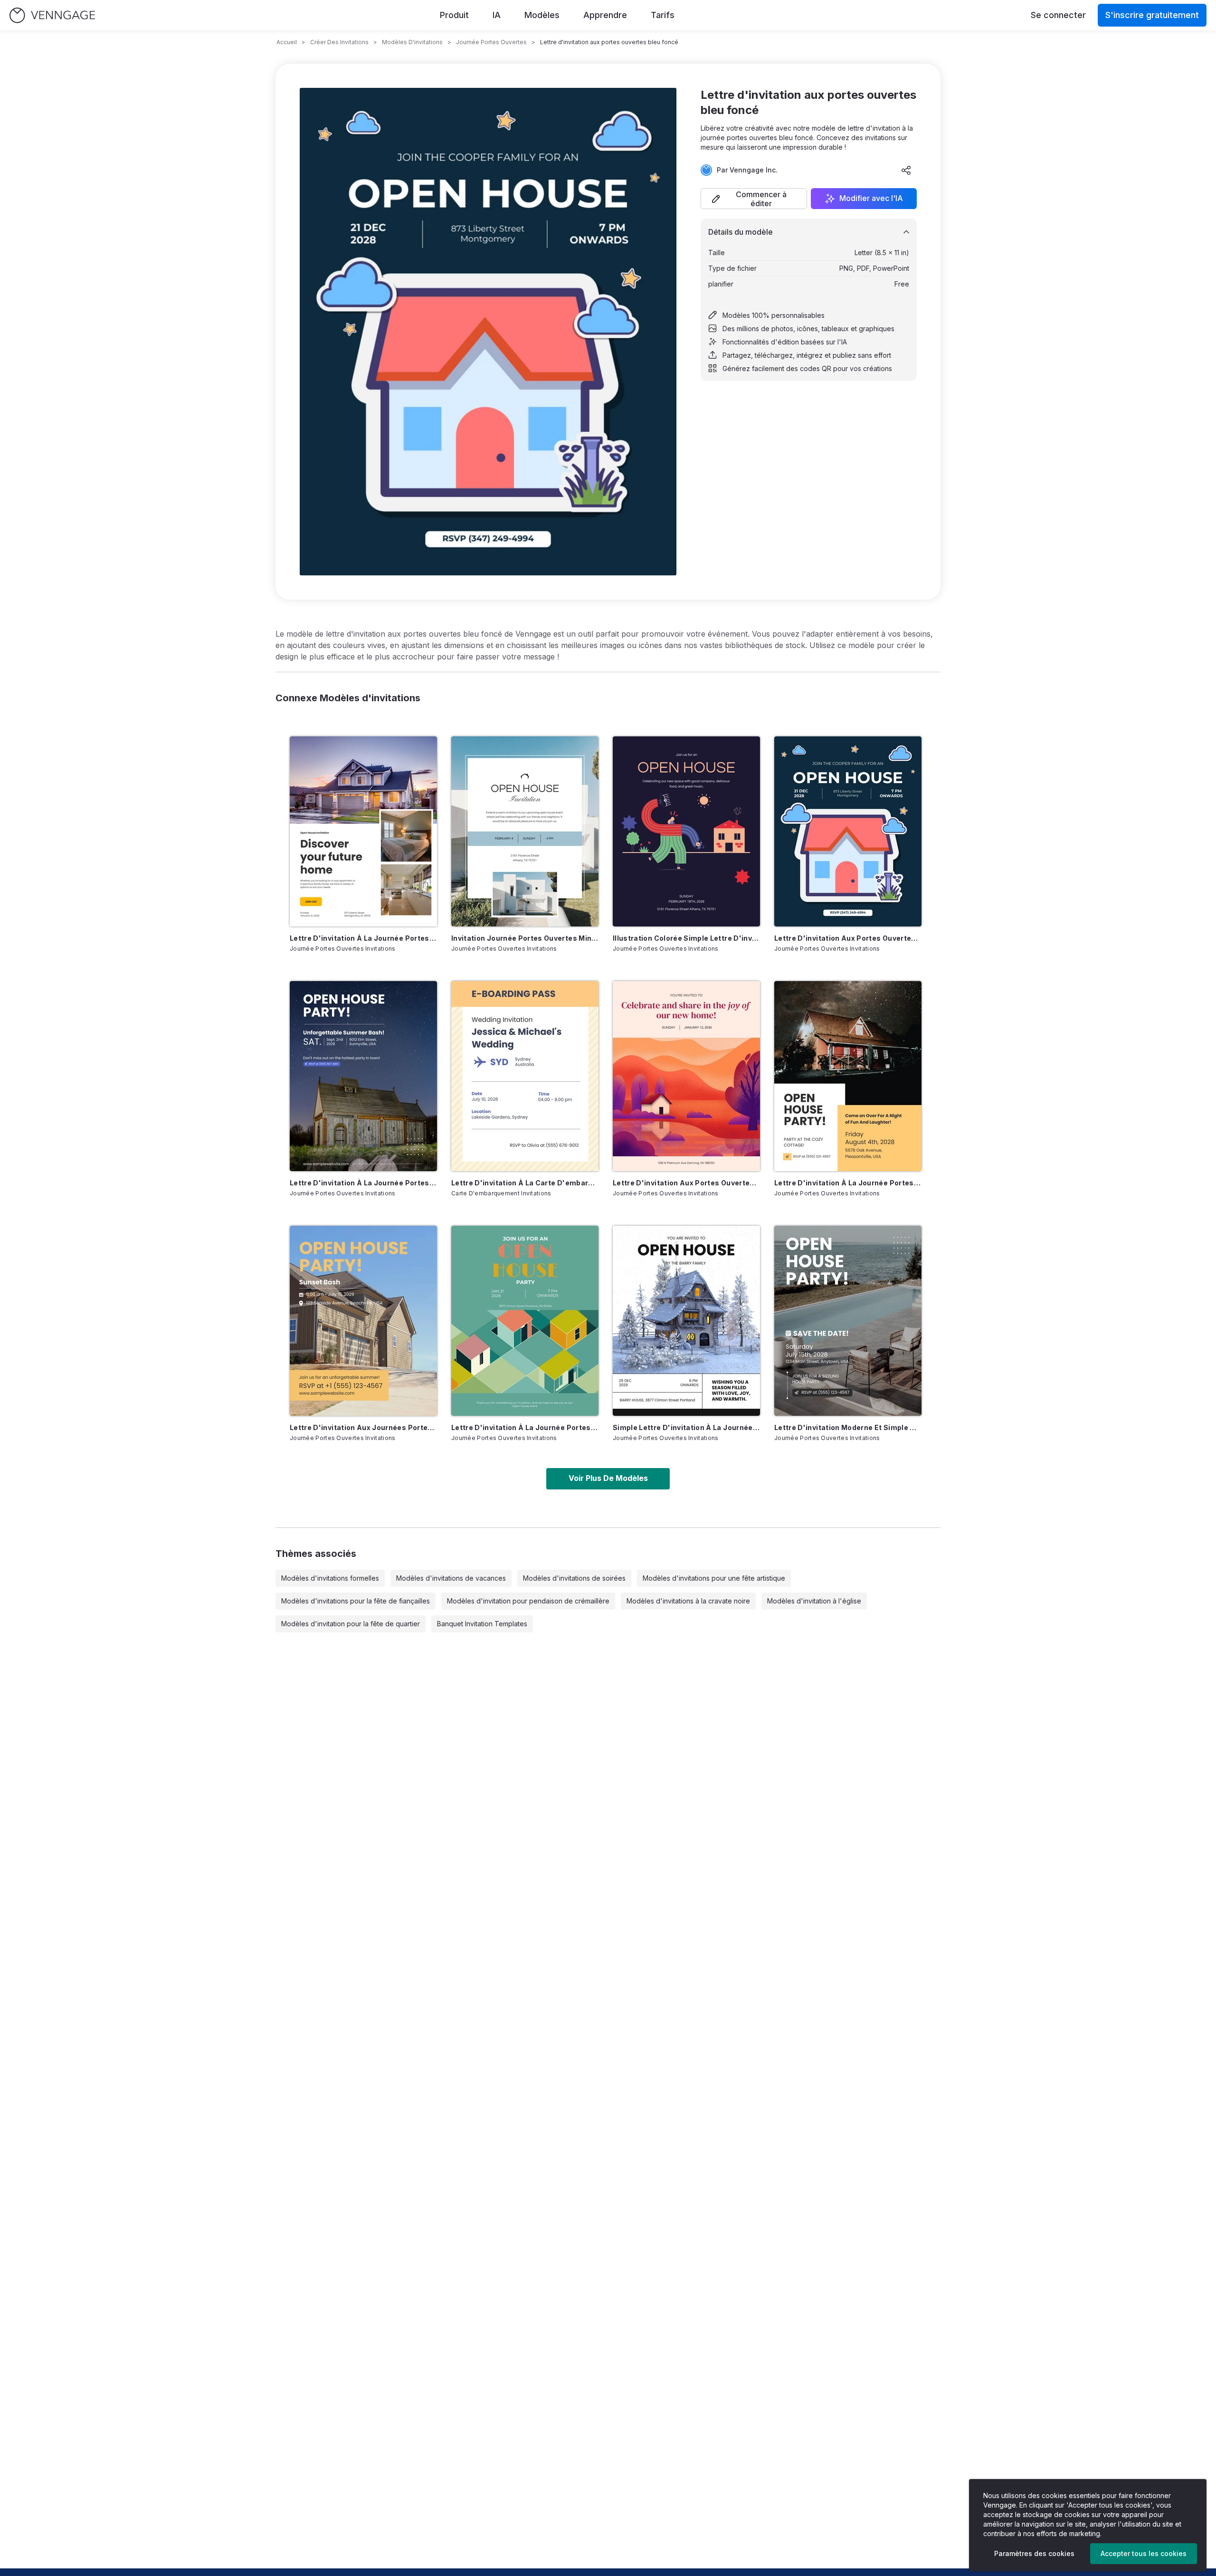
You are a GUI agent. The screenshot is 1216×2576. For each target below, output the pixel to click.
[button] (754, 199)
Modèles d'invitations (412, 42)
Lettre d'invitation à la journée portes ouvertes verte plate (525, 1427)
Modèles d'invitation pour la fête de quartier (351, 1624)
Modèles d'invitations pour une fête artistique (714, 1578)
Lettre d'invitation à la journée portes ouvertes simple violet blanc (363, 1183)
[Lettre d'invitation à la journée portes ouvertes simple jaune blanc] (848, 1076)
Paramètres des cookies (1034, 2553)
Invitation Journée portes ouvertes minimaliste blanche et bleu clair (525, 938)
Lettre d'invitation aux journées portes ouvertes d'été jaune (363, 1427)
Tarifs (663, 15)
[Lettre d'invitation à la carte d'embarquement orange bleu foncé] (525, 1076)
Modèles (542, 15)
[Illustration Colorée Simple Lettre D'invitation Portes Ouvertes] (686, 831)
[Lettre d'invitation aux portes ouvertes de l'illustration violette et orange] (686, 1076)
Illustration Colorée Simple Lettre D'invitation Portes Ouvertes (686, 938)
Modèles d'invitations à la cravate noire (688, 1601)
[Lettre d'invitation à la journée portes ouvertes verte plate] (525, 1321)
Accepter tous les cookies (1144, 2553)
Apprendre (605, 15)
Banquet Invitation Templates (482, 1624)
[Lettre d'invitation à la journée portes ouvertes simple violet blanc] (363, 1076)
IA (497, 15)
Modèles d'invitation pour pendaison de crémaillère (528, 1601)
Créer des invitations (339, 42)
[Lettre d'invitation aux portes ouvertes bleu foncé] (848, 831)
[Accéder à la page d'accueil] (52, 15)
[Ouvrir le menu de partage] (906, 170)
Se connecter (1058, 15)
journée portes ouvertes (491, 42)
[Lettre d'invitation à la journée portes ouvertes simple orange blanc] (363, 831)
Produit (454, 15)
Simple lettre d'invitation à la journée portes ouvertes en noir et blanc (686, 1427)
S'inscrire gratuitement (1152, 15)
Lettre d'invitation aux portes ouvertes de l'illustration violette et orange (686, 1183)
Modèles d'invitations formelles (330, 1578)
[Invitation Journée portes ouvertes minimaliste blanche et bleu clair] (525, 831)
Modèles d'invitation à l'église (814, 1601)
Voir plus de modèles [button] (608, 1478)
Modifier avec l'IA (871, 199)
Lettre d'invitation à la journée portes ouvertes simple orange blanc (363, 938)
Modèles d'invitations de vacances (451, 1578)
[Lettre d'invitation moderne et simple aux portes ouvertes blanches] (848, 1321)
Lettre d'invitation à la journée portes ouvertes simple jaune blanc (848, 1183)
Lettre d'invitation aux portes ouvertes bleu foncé (848, 938)
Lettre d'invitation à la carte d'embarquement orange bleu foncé (525, 1183)
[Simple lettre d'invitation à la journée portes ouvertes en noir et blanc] (686, 1321)
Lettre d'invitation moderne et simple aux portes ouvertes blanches (848, 1427)
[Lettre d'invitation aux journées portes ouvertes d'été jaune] (363, 1321)
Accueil (287, 42)
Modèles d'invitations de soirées (574, 1578)
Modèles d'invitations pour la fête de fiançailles (356, 1601)
